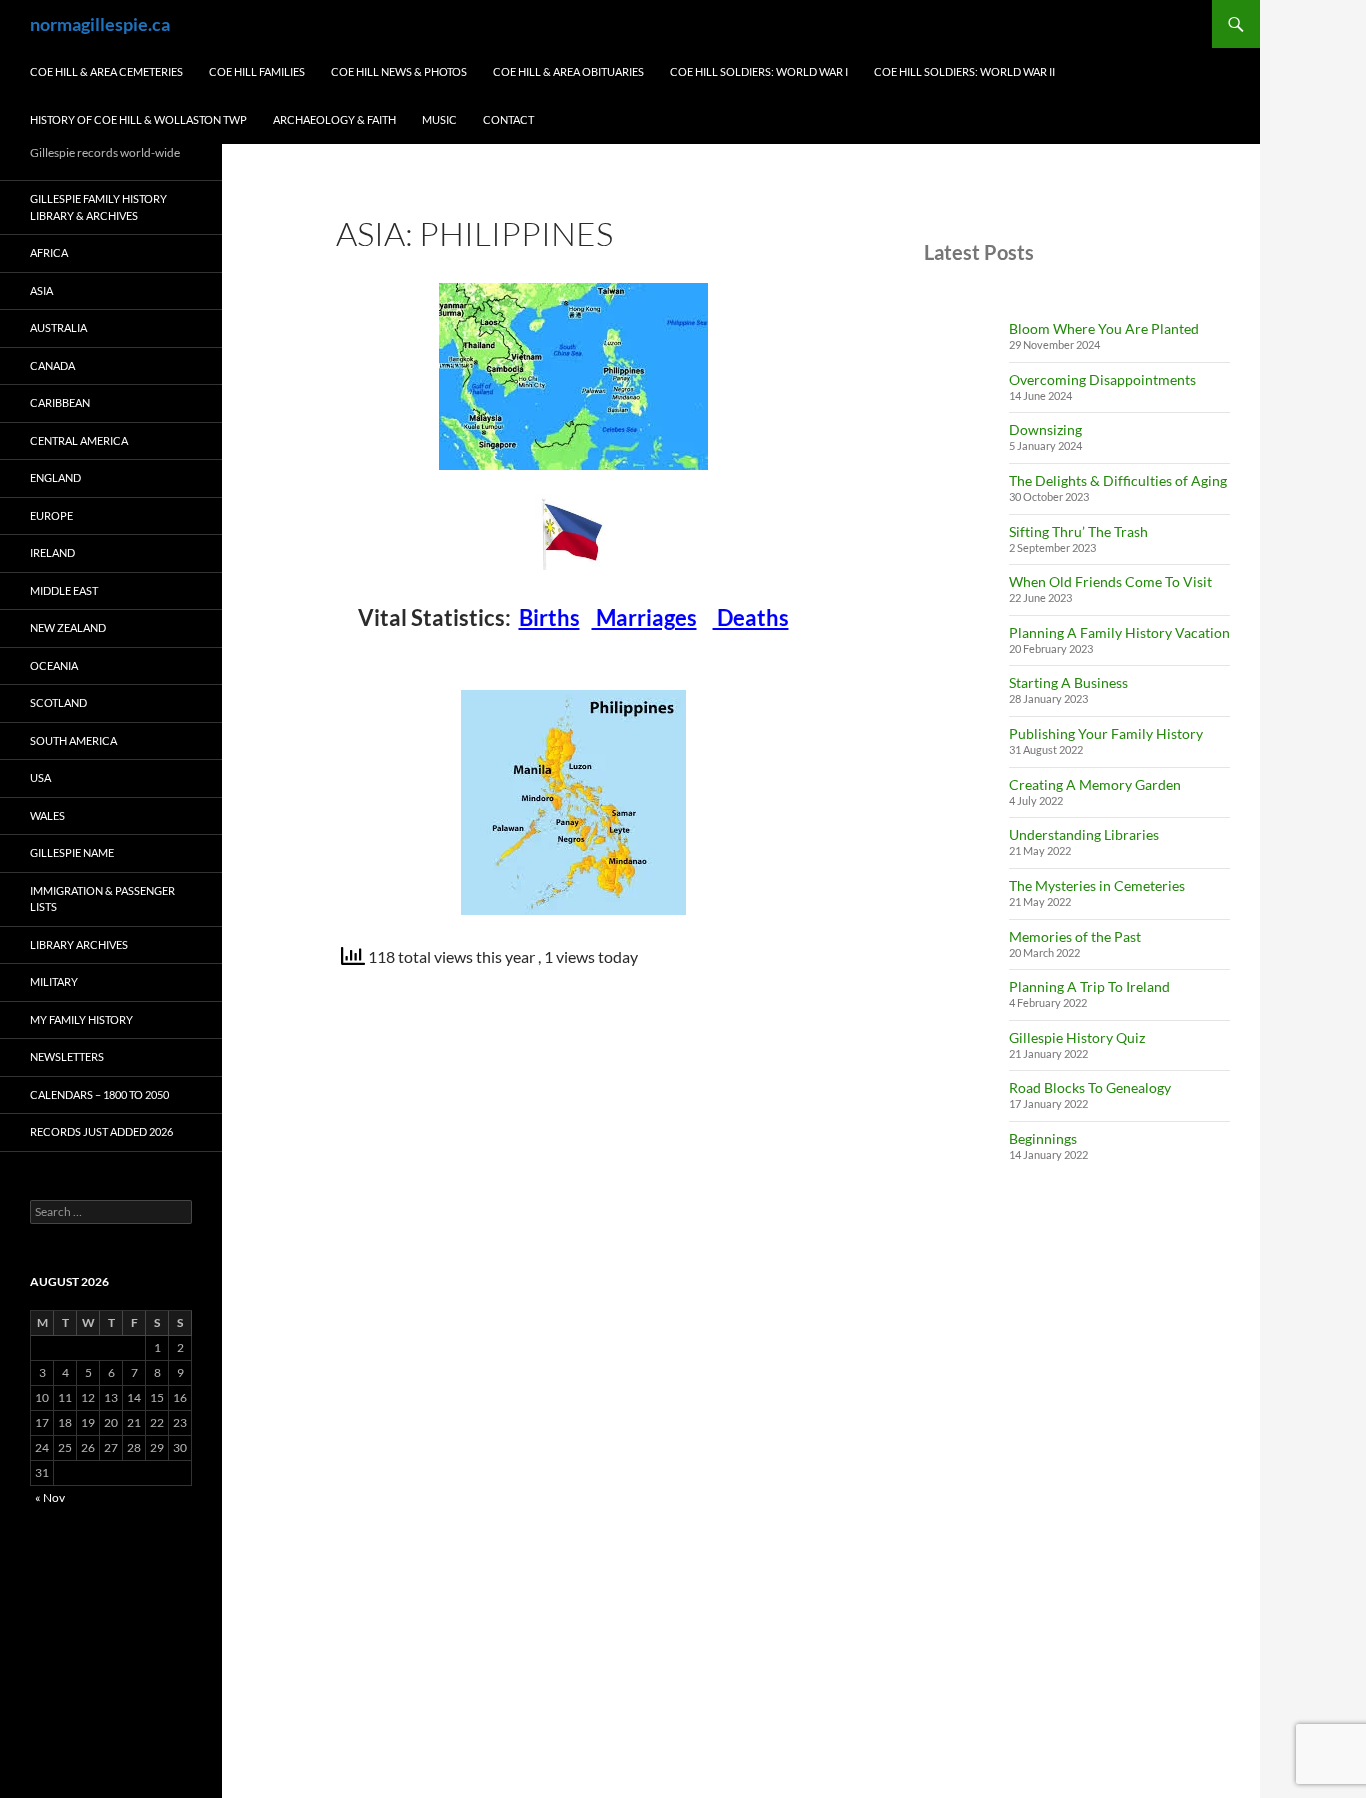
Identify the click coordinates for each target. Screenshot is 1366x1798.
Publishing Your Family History (1106, 733)
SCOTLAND (58, 702)
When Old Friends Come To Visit (1110, 581)
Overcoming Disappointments (1102, 379)
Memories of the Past (1075, 936)
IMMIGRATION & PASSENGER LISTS (102, 899)
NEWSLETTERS (67, 1056)
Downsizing (1045, 429)
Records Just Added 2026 (101, 1131)
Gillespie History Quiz (1077, 1037)
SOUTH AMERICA (73, 740)
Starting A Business (1068, 682)
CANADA (52, 365)
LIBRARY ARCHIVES (79, 944)
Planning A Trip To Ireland (1089, 986)
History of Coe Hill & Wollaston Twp (138, 119)
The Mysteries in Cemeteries (1097, 885)
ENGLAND (55, 477)
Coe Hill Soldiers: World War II (964, 71)
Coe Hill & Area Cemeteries (106, 71)
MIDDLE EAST (64, 590)
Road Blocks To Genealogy (1090, 1087)
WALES (47, 815)
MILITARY (54, 981)
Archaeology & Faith (334, 119)
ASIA (41, 290)
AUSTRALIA (58, 327)
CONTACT (508, 119)
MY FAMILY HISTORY (81, 1019)
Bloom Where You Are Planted (1104, 328)
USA (40, 777)
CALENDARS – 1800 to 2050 (99, 1094)
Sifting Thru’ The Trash (1078, 531)
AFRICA (49, 252)
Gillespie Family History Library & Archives (98, 207)
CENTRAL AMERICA (79, 440)
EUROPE (51, 515)
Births (549, 617)
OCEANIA (54, 665)
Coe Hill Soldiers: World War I (759, 71)
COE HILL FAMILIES (257, 71)
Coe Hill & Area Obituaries (568, 71)
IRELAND (52, 552)
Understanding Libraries (1084, 834)
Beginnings (1043, 1138)
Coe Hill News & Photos (399, 71)
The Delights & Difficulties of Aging (1118, 480)
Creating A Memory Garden (1095, 784)
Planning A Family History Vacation (1119, 632)
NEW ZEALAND (68, 627)
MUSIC (439, 119)
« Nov (50, 1497)
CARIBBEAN (60, 402)
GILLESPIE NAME (72, 852)
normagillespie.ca (100, 24)
